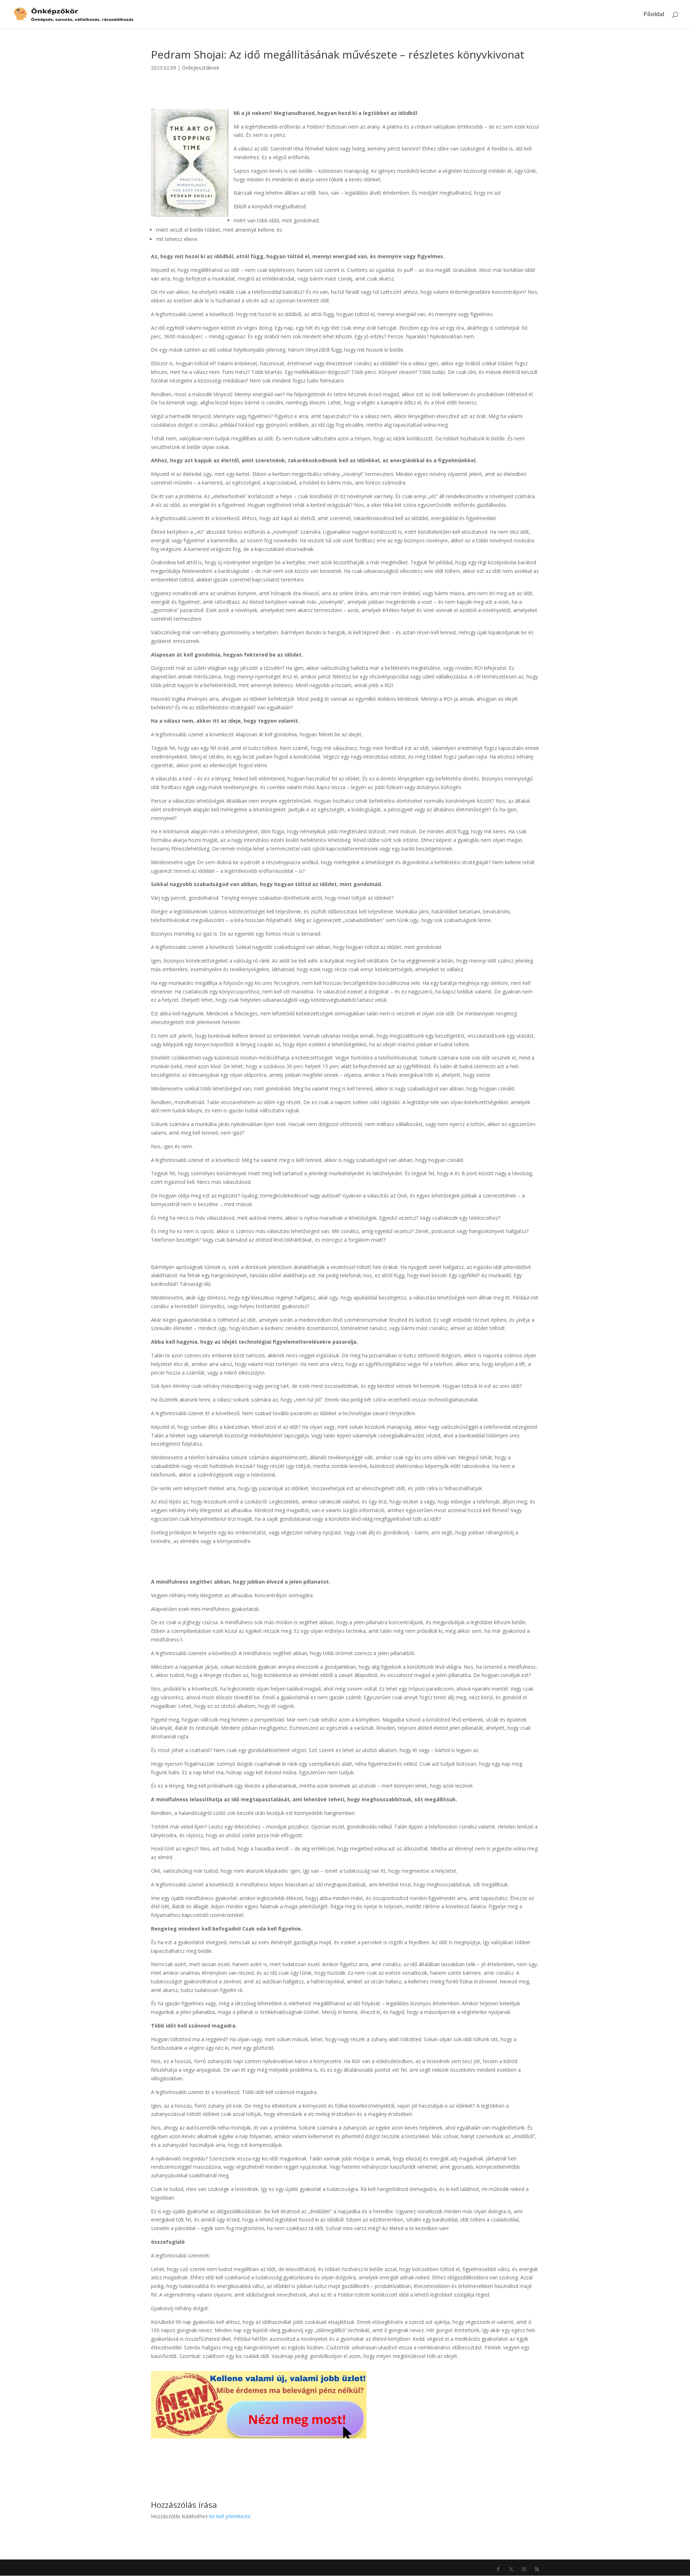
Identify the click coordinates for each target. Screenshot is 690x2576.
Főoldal (654, 15)
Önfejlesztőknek (201, 68)
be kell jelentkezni (230, 2516)
